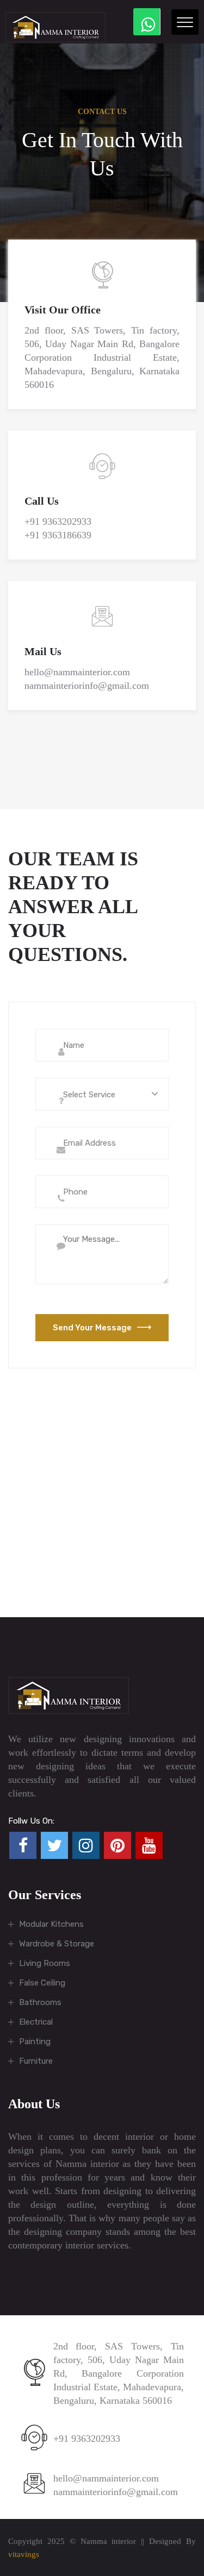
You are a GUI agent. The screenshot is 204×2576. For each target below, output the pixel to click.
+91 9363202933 (58, 522)
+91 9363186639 (58, 535)
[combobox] (102, 1094)
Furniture (36, 2061)
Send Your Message (92, 1328)
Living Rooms (45, 1963)
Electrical (36, 2022)
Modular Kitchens (51, 1924)
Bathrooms (40, 2002)
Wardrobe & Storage (57, 1944)
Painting (35, 2041)
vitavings (24, 2554)
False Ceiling (42, 1983)
